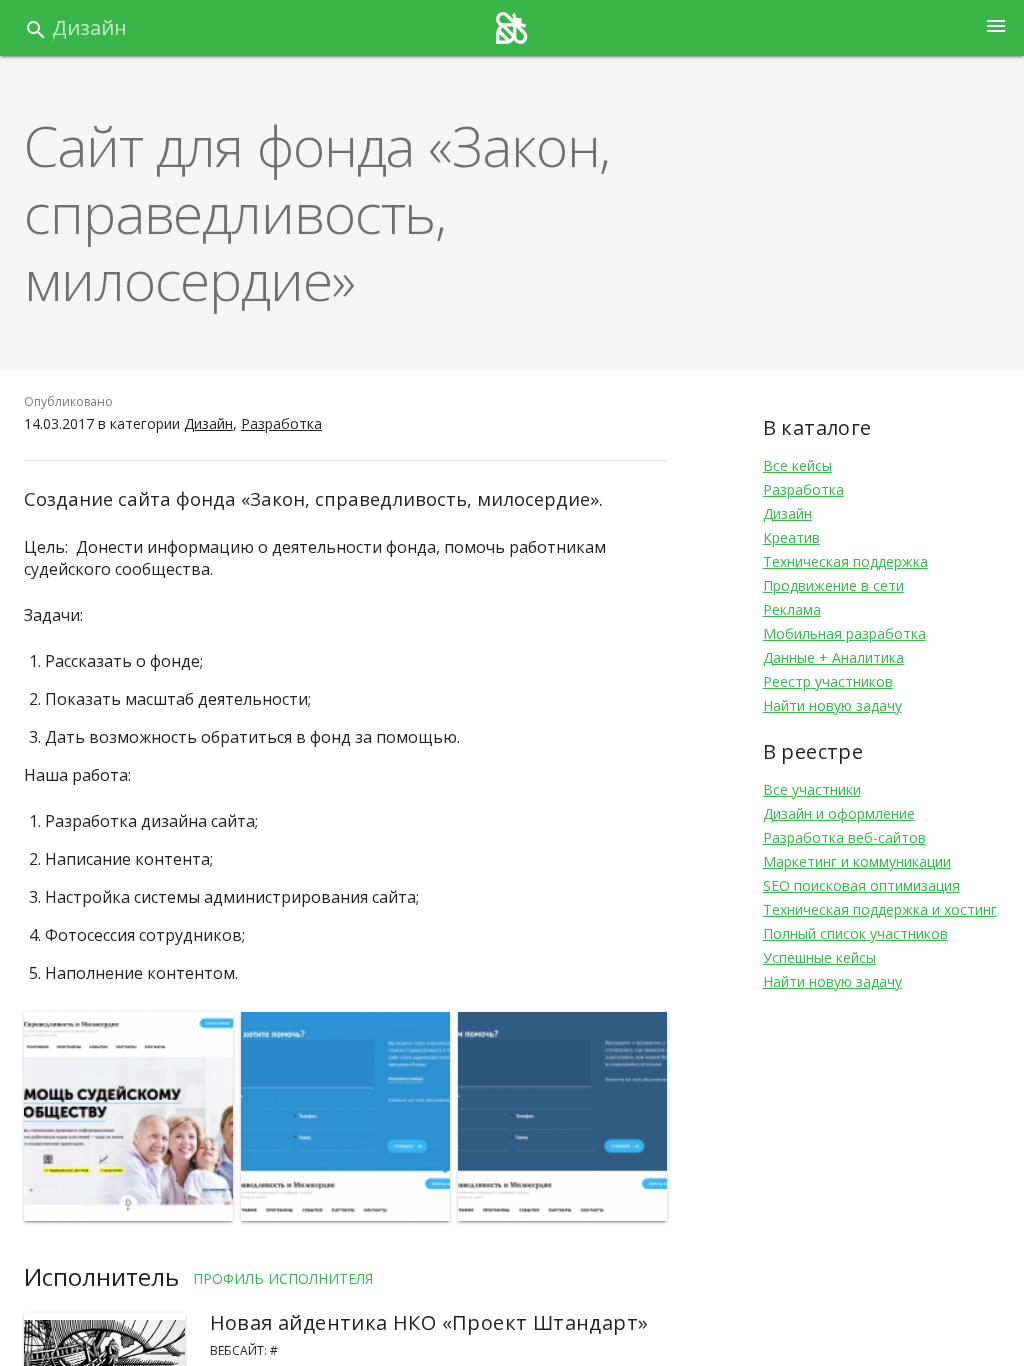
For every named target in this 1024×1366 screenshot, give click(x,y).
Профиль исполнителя (283, 1278)
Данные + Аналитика (833, 657)
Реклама (792, 609)
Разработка (281, 423)
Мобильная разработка (844, 633)
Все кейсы (797, 465)
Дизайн (89, 27)
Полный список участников (855, 933)
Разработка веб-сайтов (844, 837)
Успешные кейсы (819, 957)
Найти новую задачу (832, 705)
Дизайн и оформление (839, 813)
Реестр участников (828, 681)
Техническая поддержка (845, 561)
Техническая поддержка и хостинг (880, 909)
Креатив (791, 537)
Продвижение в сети (833, 585)
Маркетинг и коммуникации (857, 861)
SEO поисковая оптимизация (861, 885)
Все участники (812, 789)
